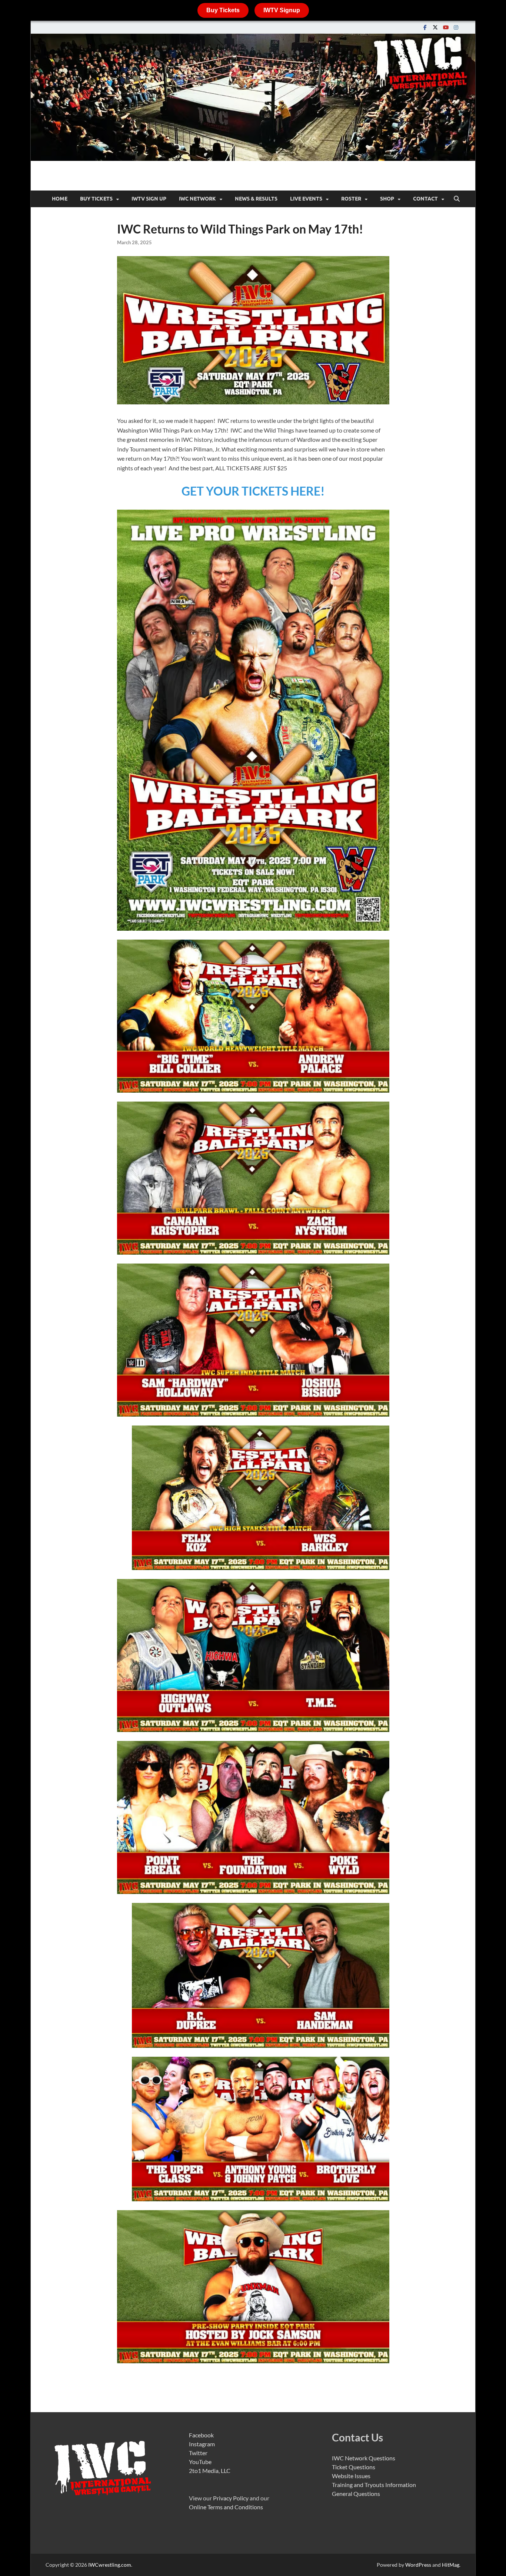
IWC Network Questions (364, 2458)
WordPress (418, 2565)
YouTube (200, 2462)
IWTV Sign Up (149, 199)
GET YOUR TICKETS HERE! (253, 491)
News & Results (256, 199)
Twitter (198, 2453)
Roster (351, 199)
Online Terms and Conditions (226, 2507)
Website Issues (351, 2476)
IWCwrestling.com (110, 2565)
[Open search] (457, 199)
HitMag (451, 2565)
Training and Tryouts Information (374, 2485)
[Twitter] (435, 27)
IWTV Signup (282, 10)
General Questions (356, 2494)
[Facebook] (425, 27)
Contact (425, 199)
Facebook (201, 2435)
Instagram (202, 2444)
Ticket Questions (354, 2467)
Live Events (306, 199)
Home (60, 199)
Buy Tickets (223, 10)
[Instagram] (456, 27)
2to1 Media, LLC (210, 2471)
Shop (387, 199)
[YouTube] (446, 27)
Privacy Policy (231, 2498)
